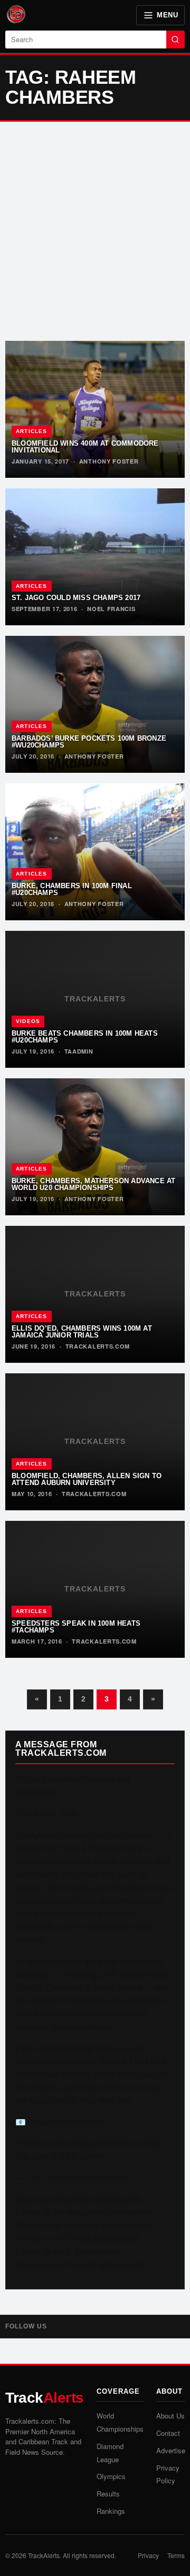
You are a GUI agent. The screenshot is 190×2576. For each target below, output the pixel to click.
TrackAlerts (44, 2555)
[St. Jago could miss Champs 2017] (95, 557)
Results (108, 2494)
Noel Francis (111, 609)
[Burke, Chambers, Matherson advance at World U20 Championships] (95, 1147)
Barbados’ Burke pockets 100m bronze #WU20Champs (89, 742)
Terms (176, 2555)
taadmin (79, 1051)
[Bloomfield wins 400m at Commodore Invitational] (95, 409)
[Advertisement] (95, 231)
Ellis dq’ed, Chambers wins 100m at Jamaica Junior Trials (82, 1332)
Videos (28, 1021)
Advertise (171, 2450)
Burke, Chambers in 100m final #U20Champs (72, 889)
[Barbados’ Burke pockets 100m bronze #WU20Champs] (95, 704)
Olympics (111, 2476)
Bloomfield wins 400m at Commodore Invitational (85, 447)
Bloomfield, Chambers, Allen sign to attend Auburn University (87, 1479)
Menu (167, 15)
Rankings (111, 2511)
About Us (170, 2416)
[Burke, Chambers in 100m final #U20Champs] (95, 852)
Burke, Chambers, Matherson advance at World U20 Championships (93, 1184)
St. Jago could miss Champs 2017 (76, 598)
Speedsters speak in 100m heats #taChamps (76, 1627)
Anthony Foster (109, 461)
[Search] (175, 40)
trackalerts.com (98, 1346)
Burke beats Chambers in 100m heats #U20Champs (85, 1037)
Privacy (148, 2555)
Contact (168, 2433)
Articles (32, 431)
